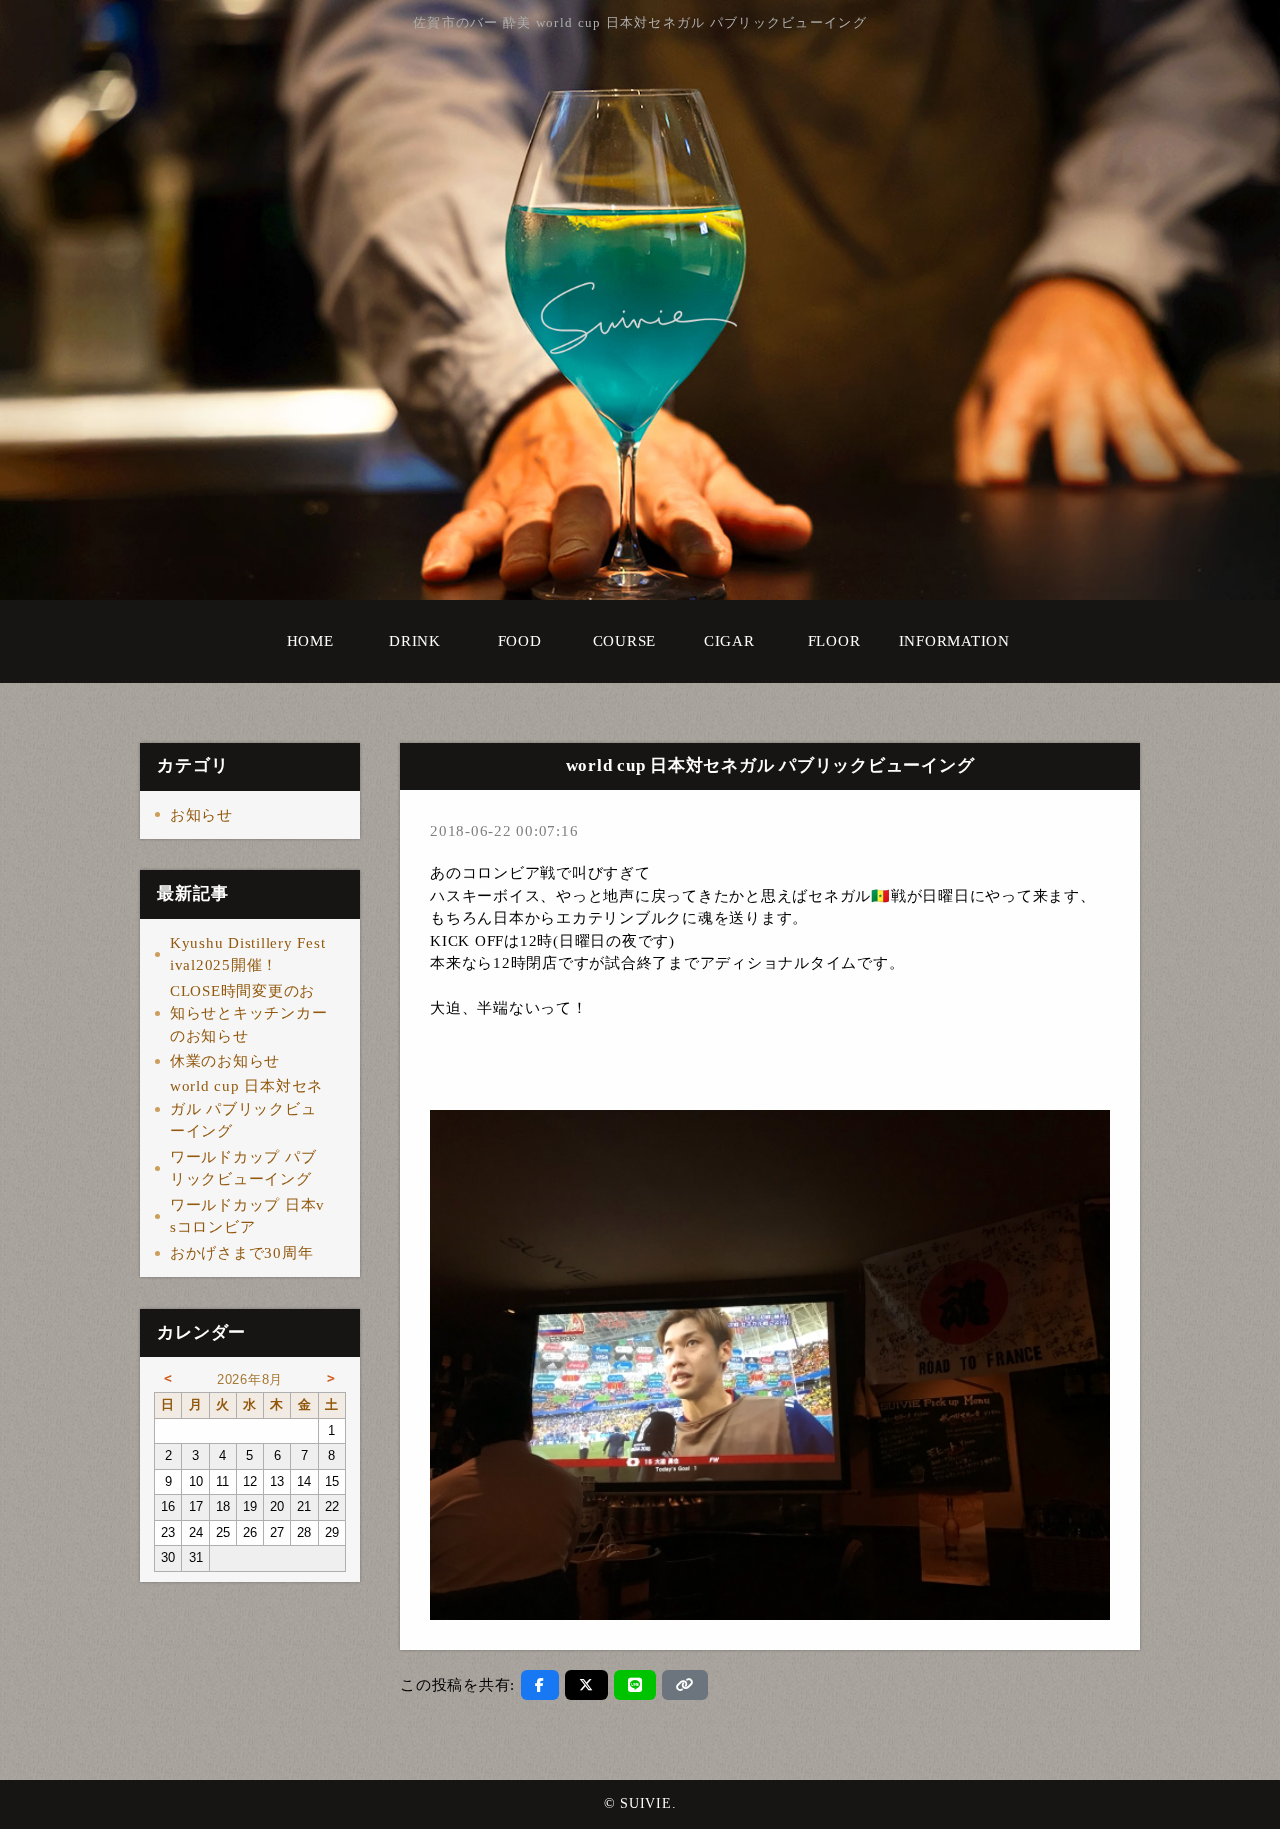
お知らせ (201, 815)
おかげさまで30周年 (242, 1253)
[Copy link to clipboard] (685, 1685)
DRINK (415, 641)
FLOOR (834, 641)
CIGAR (729, 641)
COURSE (625, 641)
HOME (310, 641)
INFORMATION (954, 641)
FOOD (520, 641)
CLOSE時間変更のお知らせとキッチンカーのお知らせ (249, 1013)
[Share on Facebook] (540, 1685)
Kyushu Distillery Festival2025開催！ (248, 954)
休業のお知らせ (225, 1061)
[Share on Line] (635, 1685)
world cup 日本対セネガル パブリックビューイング (246, 1108)
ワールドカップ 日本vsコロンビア (247, 1216)
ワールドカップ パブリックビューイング (243, 1168)
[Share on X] (586, 1685)
